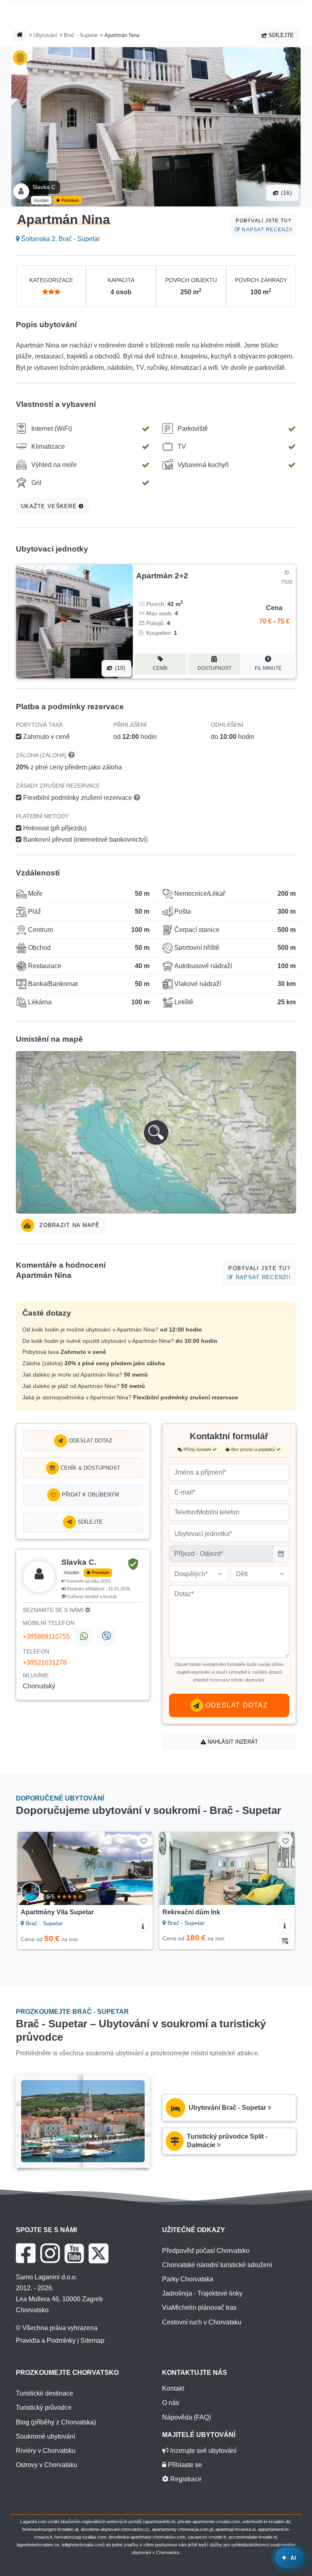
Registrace (185, 2479)
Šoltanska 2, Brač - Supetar (60, 239)
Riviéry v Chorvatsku (46, 2451)
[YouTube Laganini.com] (74, 2253)
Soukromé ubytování (45, 2436)
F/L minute (268, 668)
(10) (119, 668)
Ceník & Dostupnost (90, 1468)
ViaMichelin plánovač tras (199, 2308)
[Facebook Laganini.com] (26, 2253)
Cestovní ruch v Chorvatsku (202, 2322)
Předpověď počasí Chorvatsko (206, 2251)
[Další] (138, 1868)
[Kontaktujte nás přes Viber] (106, 1637)
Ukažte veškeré (50, 506)
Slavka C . (45, 187)
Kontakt (173, 2388)
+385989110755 (46, 1637)
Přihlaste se (184, 2465)
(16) (286, 193)
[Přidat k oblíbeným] (144, 1841)
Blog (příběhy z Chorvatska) (56, 2422)
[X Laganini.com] (99, 2253)
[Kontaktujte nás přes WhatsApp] (83, 1637)
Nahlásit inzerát (232, 1742)
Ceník (160, 668)
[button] (156, 1132)
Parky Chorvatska (188, 2279)
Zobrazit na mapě (69, 1225)
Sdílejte (280, 35)
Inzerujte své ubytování (203, 2451)
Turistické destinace (44, 2393)
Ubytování (45, 35)
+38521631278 (45, 1663)
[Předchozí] (32, 1868)
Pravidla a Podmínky (46, 2340)
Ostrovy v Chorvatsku (47, 2465)
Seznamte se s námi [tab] (54, 1610)
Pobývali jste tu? (264, 225)
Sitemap (92, 2340)
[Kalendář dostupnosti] (285, 1940)
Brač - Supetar (81, 35)
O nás (171, 2403)
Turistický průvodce (44, 2408)
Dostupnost (214, 668)
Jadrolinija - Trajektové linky (202, 2293)
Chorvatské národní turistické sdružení (217, 2265)
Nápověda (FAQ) (186, 2417)
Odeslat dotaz (90, 1441)
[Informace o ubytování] (143, 1925)
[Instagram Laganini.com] (50, 2253)
